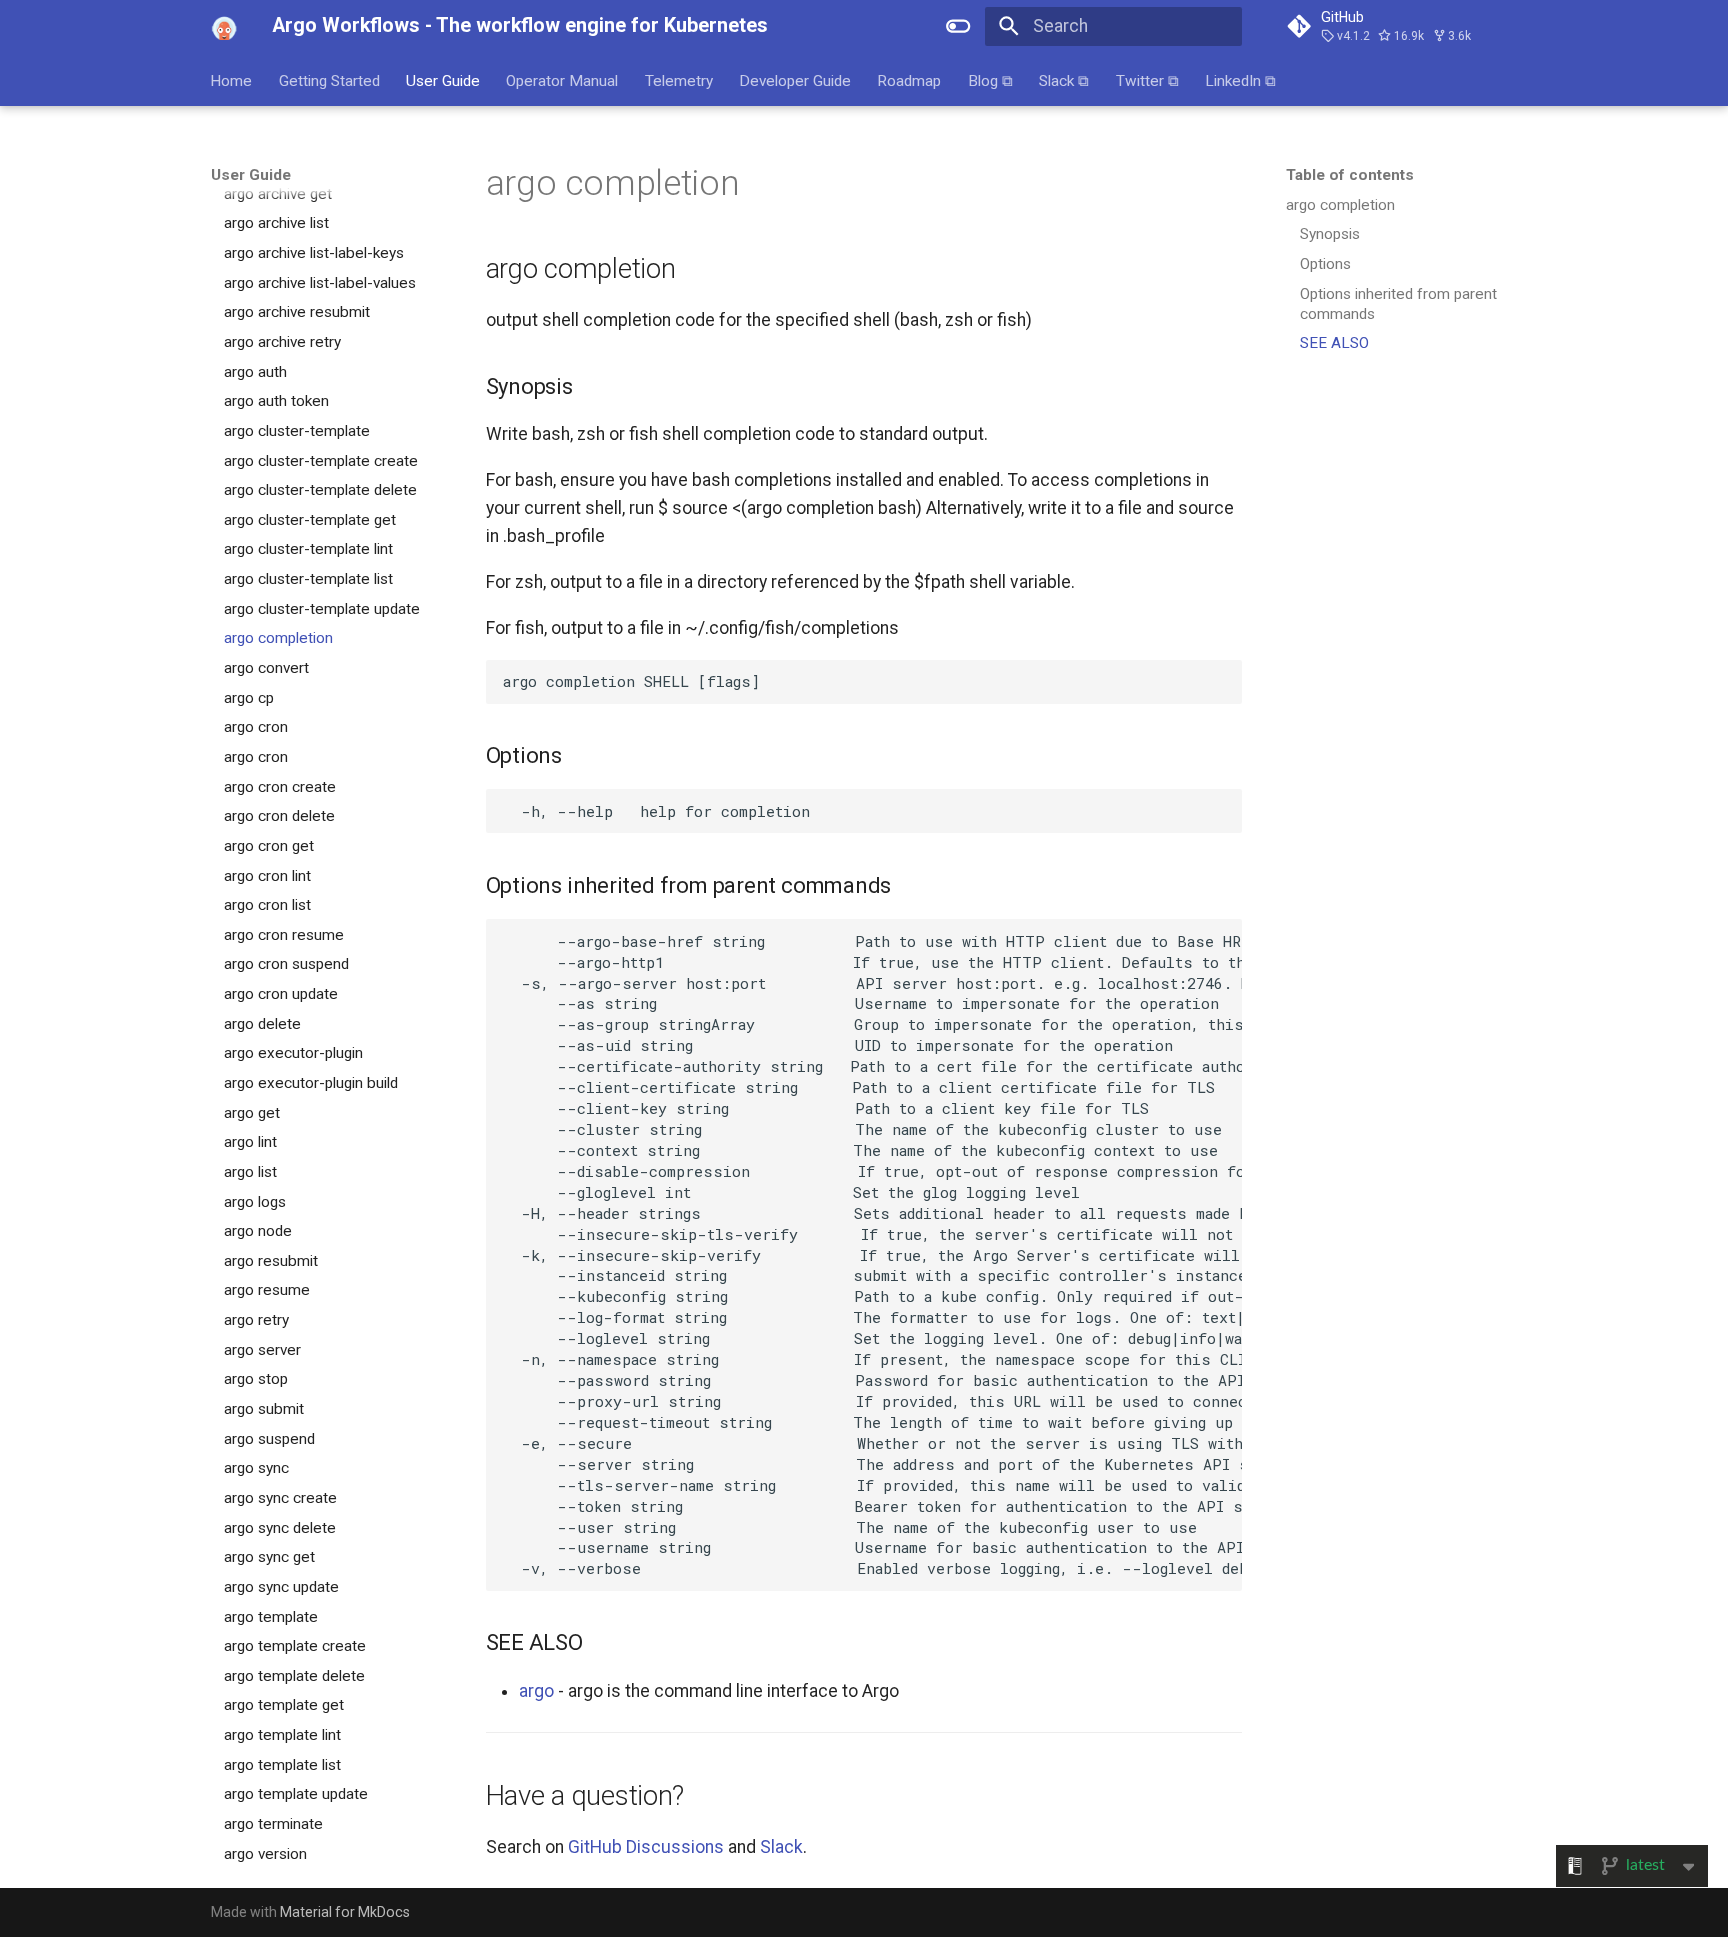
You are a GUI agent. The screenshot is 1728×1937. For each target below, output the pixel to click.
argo (536, 1691)
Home (232, 80)
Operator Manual (563, 80)
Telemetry (679, 80)
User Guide (443, 80)
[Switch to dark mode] (959, 26)
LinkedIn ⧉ (1240, 80)
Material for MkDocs (345, 1912)
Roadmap (910, 80)
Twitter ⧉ (1147, 80)
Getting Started (329, 80)
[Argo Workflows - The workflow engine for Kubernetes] (224, 26)
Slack (781, 1847)
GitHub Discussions (646, 1847)
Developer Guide (795, 80)
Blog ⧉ (990, 80)
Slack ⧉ (1065, 80)
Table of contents (1350, 175)
